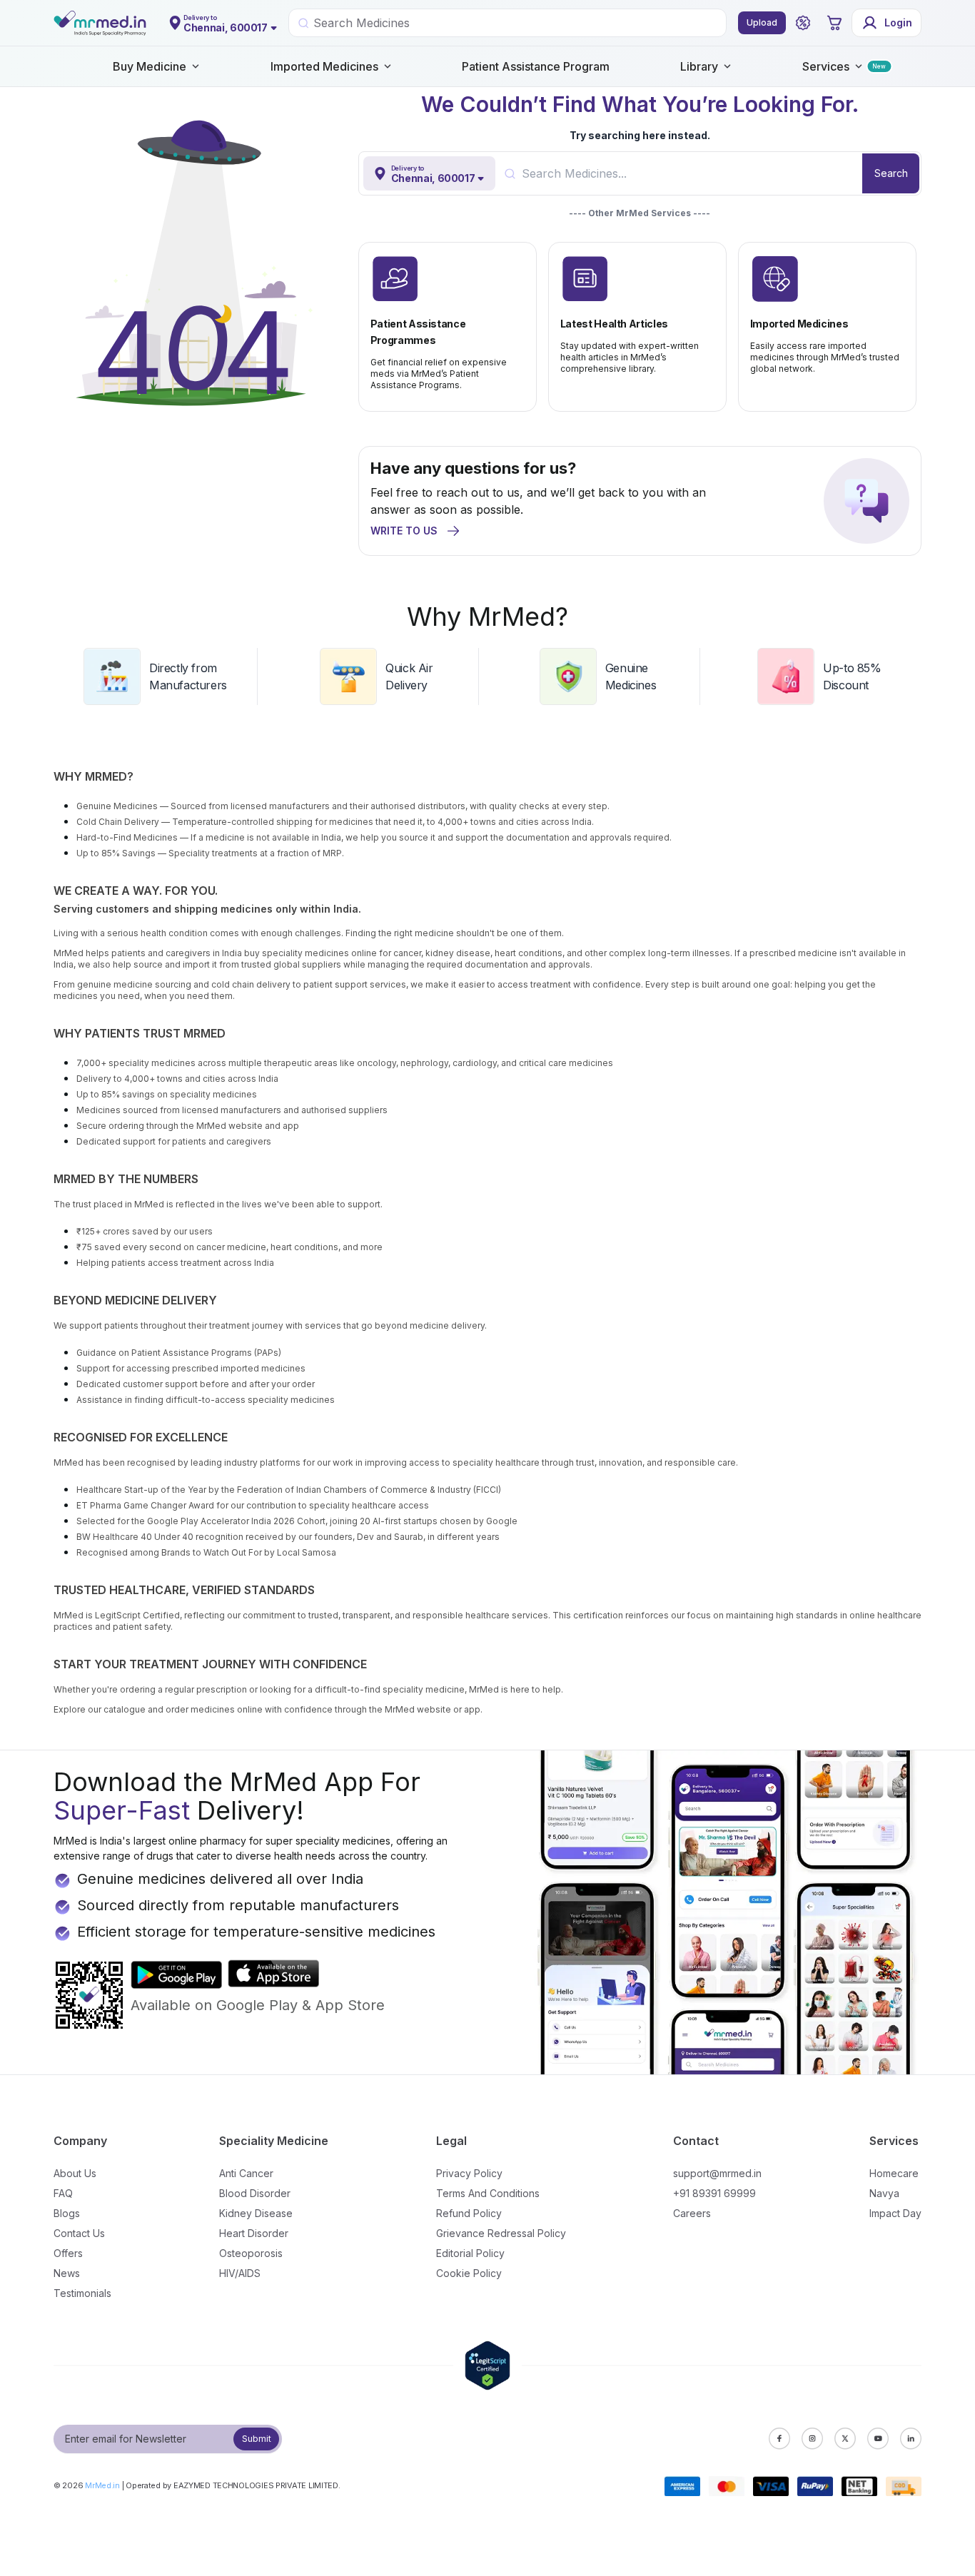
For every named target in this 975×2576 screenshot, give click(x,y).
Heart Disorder (254, 2233)
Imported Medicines (324, 66)
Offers (68, 2253)
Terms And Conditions (488, 2193)
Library (699, 66)
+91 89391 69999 (714, 2193)
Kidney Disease (256, 2213)
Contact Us (79, 2233)
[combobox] (692, 173)
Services (826, 66)
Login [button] (898, 22)
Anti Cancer (246, 2173)
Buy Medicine (150, 66)
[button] (803, 23)
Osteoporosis (251, 2253)
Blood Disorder (255, 2193)
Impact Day (895, 2213)
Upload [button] (762, 22)
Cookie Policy (469, 2273)
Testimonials (82, 2293)
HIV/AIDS (240, 2273)
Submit (257, 2439)
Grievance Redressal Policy (501, 2233)
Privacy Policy (469, 2173)
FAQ (63, 2193)
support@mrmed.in (717, 2173)
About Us (75, 2173)
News (67, 2273)
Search (891, 173)
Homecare (894, 2173)
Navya (884, 2193)
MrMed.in (102, 2485)
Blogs (67, 2213)
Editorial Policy (470, 2253)
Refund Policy (469, 2213)
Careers (692, 2213)
